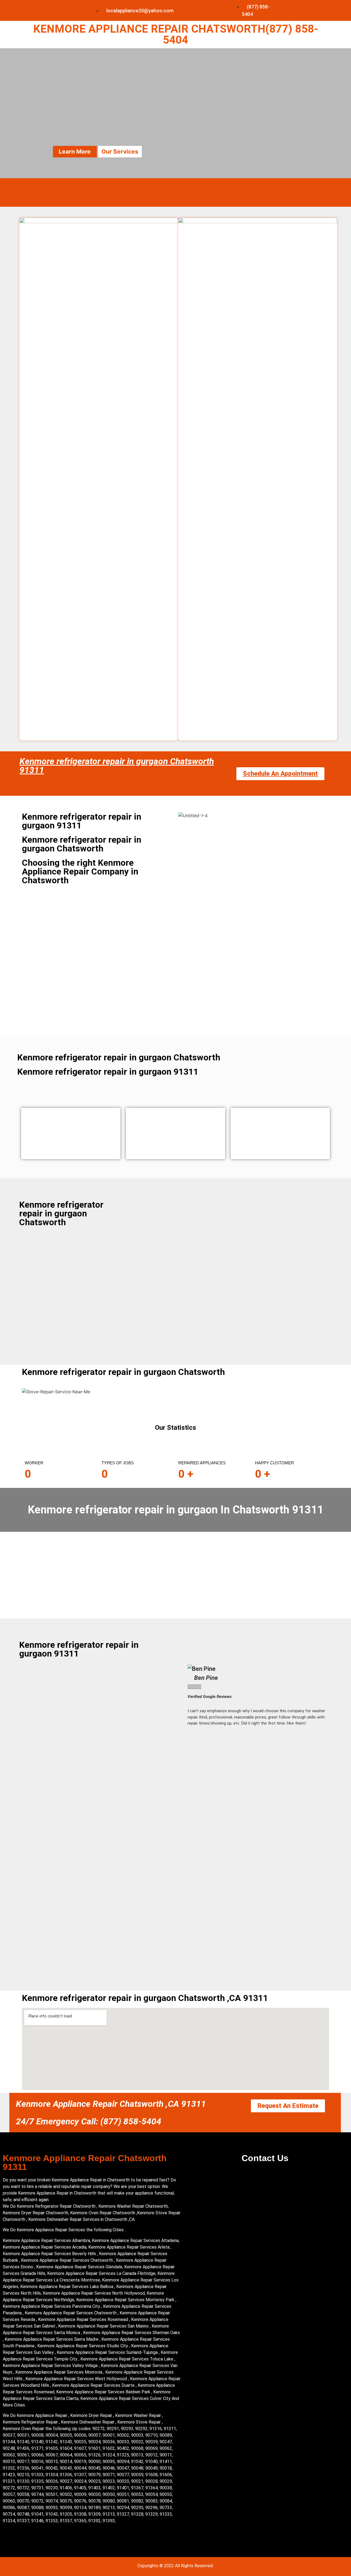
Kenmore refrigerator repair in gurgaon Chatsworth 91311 (117, 766)
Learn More (75, 152)
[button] (258, 1737)
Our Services (120, 152)
